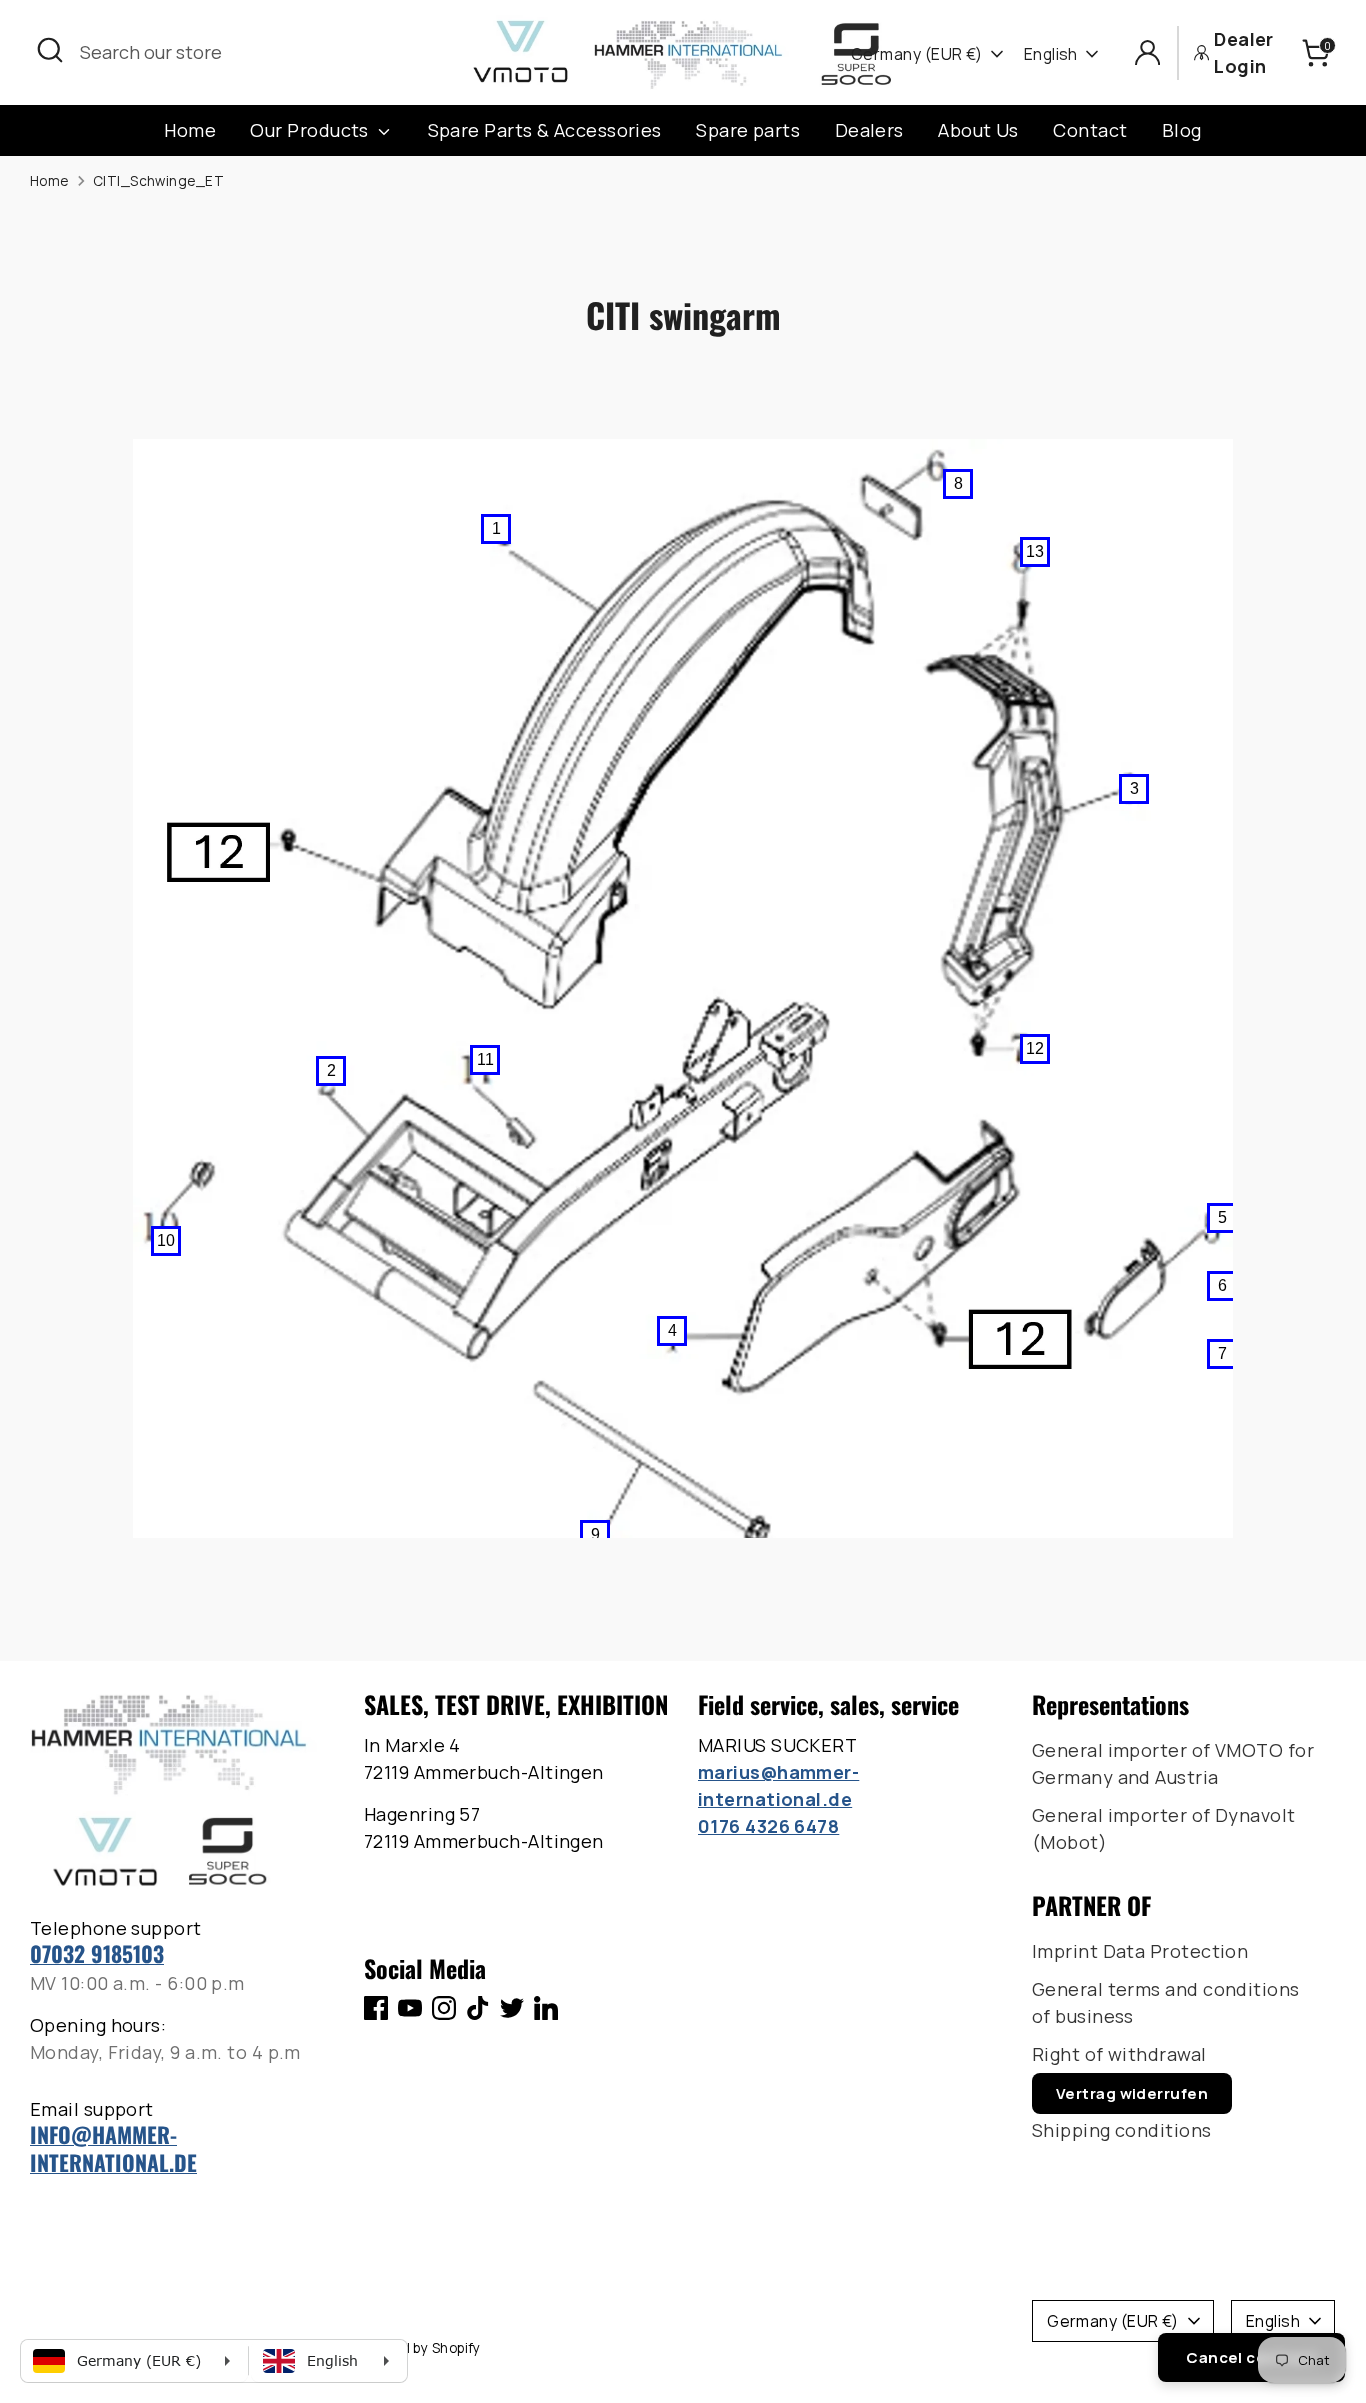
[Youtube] (410, 2008)
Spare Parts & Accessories (545, 130)
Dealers (869, 130)
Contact (1090, 130)
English (1051, 54)
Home (190, 130)
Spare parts (748, 130)
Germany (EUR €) (917, 54)
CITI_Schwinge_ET (158, 181)
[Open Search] (50, 50)
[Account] (1147, 52)
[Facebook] (376, 2008)
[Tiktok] (478, 2008)
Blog (1182, 130)
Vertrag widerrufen (1132, 2093)
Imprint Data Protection (1140, 1951)
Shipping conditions (1122, 2130)
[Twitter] (512, 2008)
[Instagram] (444, 2008)
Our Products (311, 130)
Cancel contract (1251, 2357)
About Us (978, 130)
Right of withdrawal (1119, 2054)
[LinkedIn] (546, 2008)
